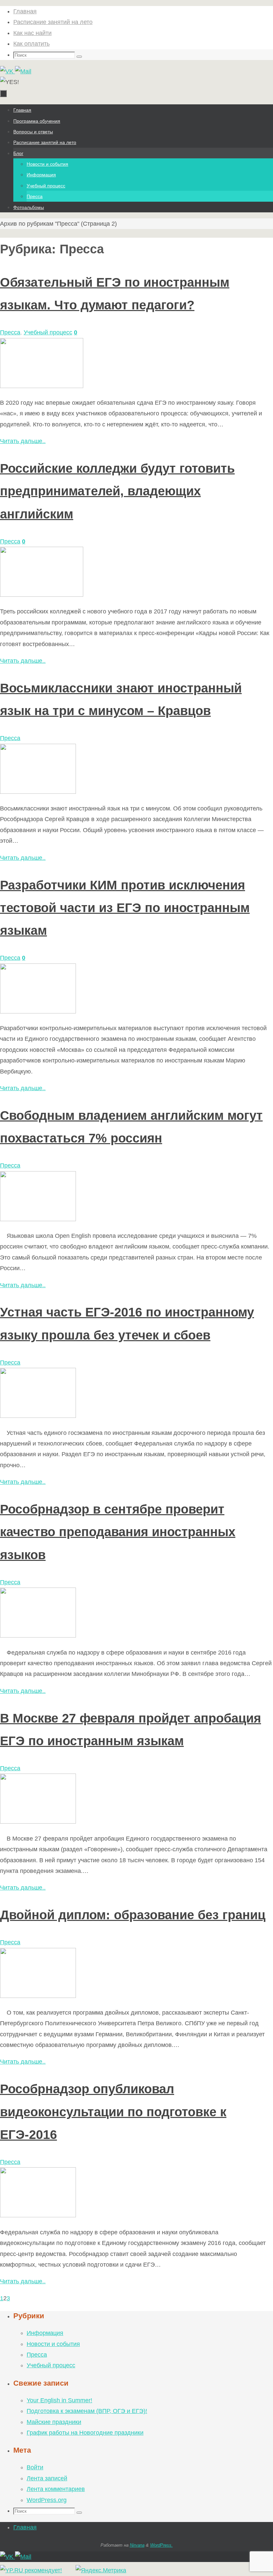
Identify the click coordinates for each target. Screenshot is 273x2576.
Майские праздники (54, 2422)
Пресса (10, 332)
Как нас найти (32, 33)
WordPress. (161, 2545)
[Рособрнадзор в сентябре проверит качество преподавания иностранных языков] (38, 1636)
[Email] (23, 71)
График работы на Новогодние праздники (85, 2433)
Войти (35, 2467)
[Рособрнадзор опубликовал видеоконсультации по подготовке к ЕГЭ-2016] (38, 2215)
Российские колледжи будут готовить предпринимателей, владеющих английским (117, 491)
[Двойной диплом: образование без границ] (38, 1996)
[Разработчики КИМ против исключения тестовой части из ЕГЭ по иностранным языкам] (38, 1011)
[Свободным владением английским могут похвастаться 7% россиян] (38, 1219)
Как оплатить (31, 44)
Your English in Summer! (59, 2400)
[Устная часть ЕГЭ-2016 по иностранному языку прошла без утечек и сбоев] (38, 1416)
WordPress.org (47, 2500)
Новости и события (53, 2344)
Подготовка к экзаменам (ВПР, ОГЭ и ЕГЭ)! (87, 2411)
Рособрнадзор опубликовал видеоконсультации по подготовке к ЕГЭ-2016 (113, 2112)
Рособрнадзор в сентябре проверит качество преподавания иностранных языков (118, 1532)
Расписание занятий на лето (53, 22)
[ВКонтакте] (7, 71)
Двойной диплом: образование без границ (133, 1915)
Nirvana (137, 2545)
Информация (45, 2333)
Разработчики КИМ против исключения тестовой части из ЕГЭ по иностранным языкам (125, 908)
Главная (25, 11)
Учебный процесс (48, 332)
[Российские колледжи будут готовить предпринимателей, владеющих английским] (42, 595)
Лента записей (47, 2478)
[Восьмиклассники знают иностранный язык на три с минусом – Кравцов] (38, 792)
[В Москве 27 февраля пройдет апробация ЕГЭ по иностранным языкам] (38, 1822)
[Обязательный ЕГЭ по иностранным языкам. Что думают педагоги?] (42, 386)
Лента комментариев (56, 2489)
